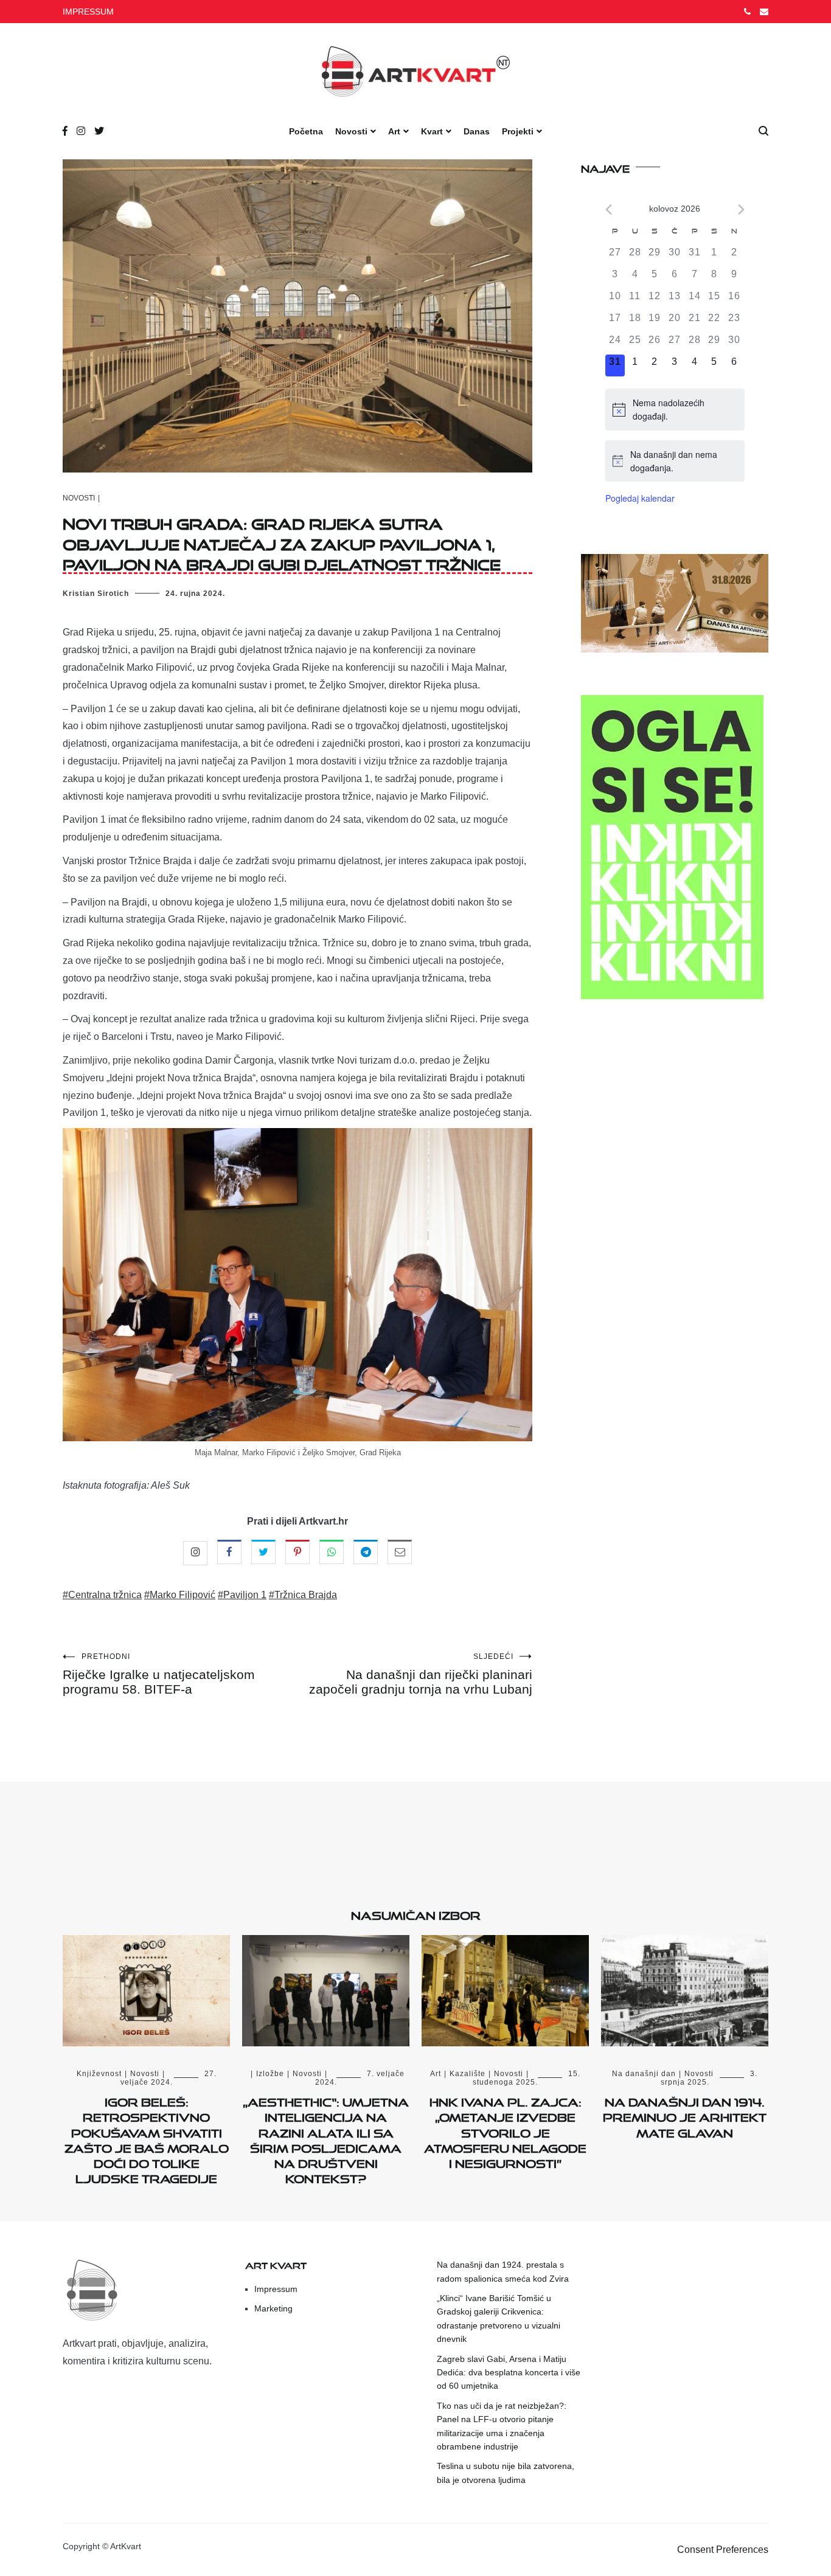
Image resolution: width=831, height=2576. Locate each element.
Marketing (273, 2308)
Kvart (432, 131)
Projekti (518, 131)
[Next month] (741, 209)
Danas (477, 131)
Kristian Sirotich (96, 594)
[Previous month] (609, 209)
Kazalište (468, 2074)
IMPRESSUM (88, 12)
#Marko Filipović (180, 1595)
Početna (306, 131)
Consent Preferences (723, 2550)
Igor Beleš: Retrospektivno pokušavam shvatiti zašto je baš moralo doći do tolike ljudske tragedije (147, 2138)
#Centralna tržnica (102, 1595)
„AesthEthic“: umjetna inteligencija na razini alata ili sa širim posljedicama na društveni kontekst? (326, 2138)
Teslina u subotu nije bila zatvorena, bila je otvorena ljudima (506, 2473)
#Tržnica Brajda (303, 1595)
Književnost (99, 2074)
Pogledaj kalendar (640, 498)
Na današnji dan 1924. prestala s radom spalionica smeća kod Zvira (503, 2271)
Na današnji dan (644, 2074)
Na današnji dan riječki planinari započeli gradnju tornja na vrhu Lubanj (421, 1674)
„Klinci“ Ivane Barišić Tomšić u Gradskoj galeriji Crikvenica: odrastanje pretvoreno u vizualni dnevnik (499, 2318)
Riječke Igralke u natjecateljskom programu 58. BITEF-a (159, 1674)
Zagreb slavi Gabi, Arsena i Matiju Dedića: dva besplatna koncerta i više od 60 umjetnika (509, 2373)
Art (394, 131)
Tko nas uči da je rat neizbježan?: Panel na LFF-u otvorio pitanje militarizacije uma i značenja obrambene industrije (502, 2426)
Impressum (276, 2289)
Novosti (351, 131)
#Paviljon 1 (242, 1595)
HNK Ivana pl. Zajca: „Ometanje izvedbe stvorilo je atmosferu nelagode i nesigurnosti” (505, 2131)
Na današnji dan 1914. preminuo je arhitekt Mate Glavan (685, 2115)
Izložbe (270, 2074)
